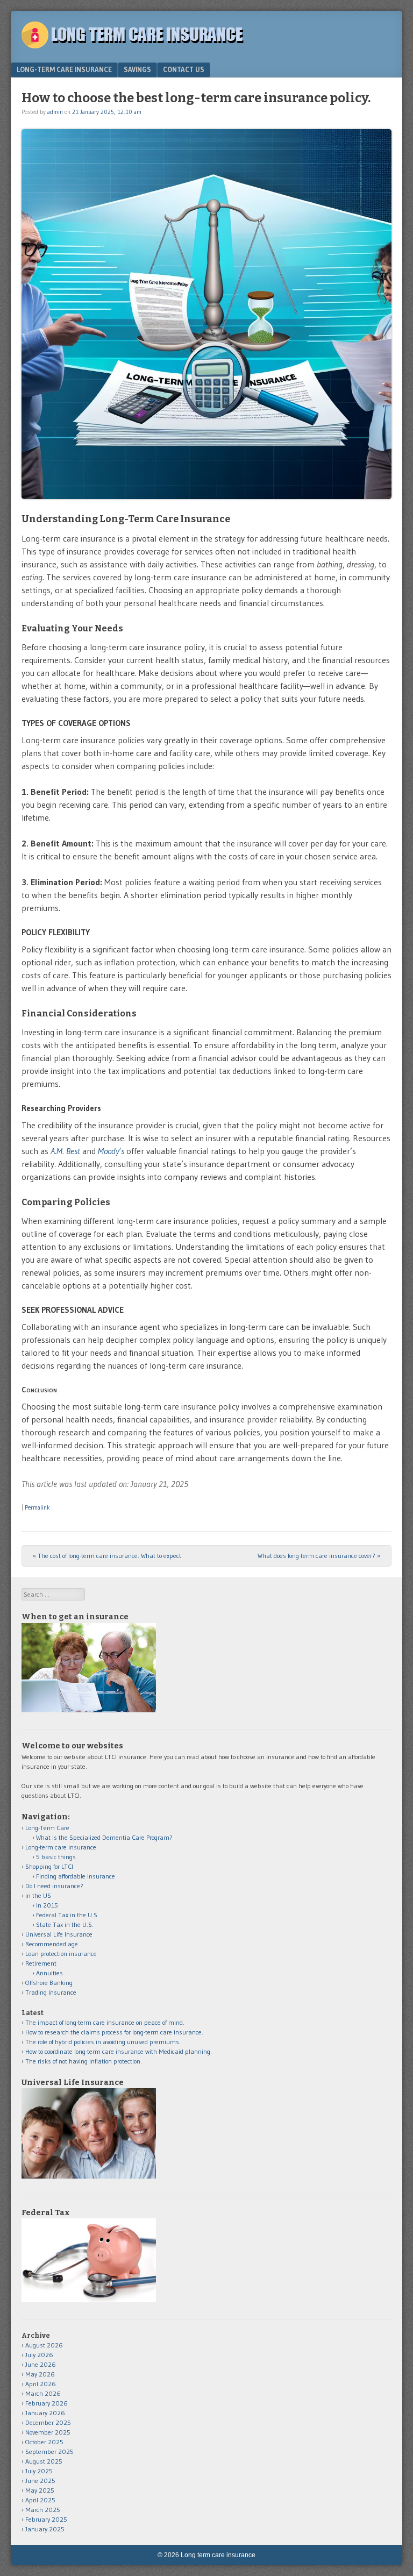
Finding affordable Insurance (76, 1876)
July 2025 (39, 2471)
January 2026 (45, 2413)
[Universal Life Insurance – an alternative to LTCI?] (89, 2176)
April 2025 (40, 2500)
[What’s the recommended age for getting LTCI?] (89, 1710)
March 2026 (43, 2393)
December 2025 (48, 2422)
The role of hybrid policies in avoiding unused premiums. (103, 2042)
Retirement (41, 1963)
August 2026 (44, 2345)
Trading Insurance (51, 1992)
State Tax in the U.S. (65, 1924)
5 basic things (56, 1857)
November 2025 (48, 2432)
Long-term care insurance (64, 69)
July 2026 (39, 2355)
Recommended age (52, 1944)
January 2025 (45, 2529)
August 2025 (44, 2461)
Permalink (37, 1507)
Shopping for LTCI (49, 1866)
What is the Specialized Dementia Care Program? (104, 1837)
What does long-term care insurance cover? (319, 1556)
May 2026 (40, 2374)
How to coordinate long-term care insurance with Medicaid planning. (119, 2051)
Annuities (49, 1973)
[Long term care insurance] (137, 45)
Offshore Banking (49, 1983)
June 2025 (40, 2481)
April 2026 (41, 2384)
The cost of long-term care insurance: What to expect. (108, 1556)
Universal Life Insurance (59, 1934)
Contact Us (184, 69)
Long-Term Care (47, 1828)
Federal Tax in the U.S (67, 1915)
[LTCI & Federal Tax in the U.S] (89, 2300)
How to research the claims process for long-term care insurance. (114, 2032)
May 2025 (40, 2490)
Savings (137, 69)
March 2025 (43, 2510)
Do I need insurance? (54, 1886)
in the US (38, 1895)
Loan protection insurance (61, 1954)
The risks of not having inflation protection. (84, 2061)
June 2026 (41, 2364)
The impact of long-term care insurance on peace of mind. (105, 2022)
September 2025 (49, 2452)
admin (55, 112)
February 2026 (47, 2403)
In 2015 (47, 1905)
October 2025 (44, 2442)
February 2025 (46, 2519)
